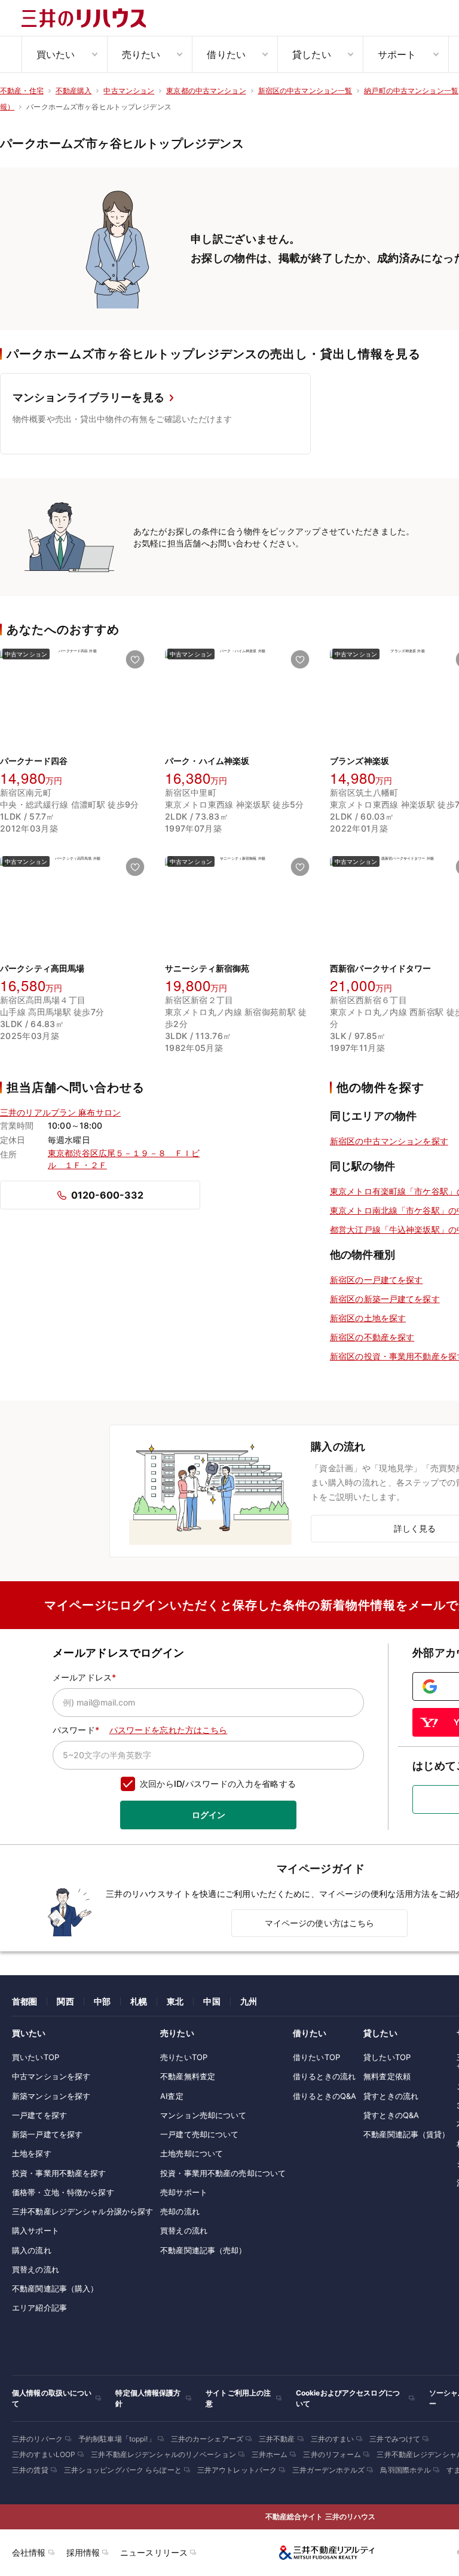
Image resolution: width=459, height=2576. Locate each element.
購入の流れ (32, 2250)
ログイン (209, 1815)
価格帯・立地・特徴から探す (63, 2192)
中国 (212, 2001)
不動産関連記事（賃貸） (406, 2134)
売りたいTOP (184, 2057)
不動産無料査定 (188, 2076)
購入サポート (36, 2230)
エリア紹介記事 (39, 2308)
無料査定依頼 (387, 2076)
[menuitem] (64, 54)
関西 (65, 2001)
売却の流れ (180, 2211)
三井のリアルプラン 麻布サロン (60, 1112)
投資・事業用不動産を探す (59, 2173)
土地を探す (32, 2153)
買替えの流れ (36, 2269)
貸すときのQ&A (391, 2115)
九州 (249, 2001)
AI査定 (172, 2096)
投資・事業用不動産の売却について (223, 2173)
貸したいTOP (387, 2057)
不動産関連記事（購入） (55, 2288)
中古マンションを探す (51, 2076)
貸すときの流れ (391, 2096)
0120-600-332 (107, 1195)
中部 (102, 2001)
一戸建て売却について (199, 2134)
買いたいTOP (36, 2057)
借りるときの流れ (324, 2076)
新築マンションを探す (51, 2096)
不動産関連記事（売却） (203, 2250)
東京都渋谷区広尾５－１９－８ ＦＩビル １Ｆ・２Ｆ (124, 1159)
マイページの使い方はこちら (320, 1923)
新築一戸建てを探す (47, 2134)
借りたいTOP (316, 2057)
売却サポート (184, 2192)
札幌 (139, 2001)
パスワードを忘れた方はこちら (169, 1730)
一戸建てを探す (39, 2115)
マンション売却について (203, 2115)
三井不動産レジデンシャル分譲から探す (82, 2211)
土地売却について (192, 2153)
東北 (175, 2001)
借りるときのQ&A (325, 2096)
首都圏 (25, 2001)
